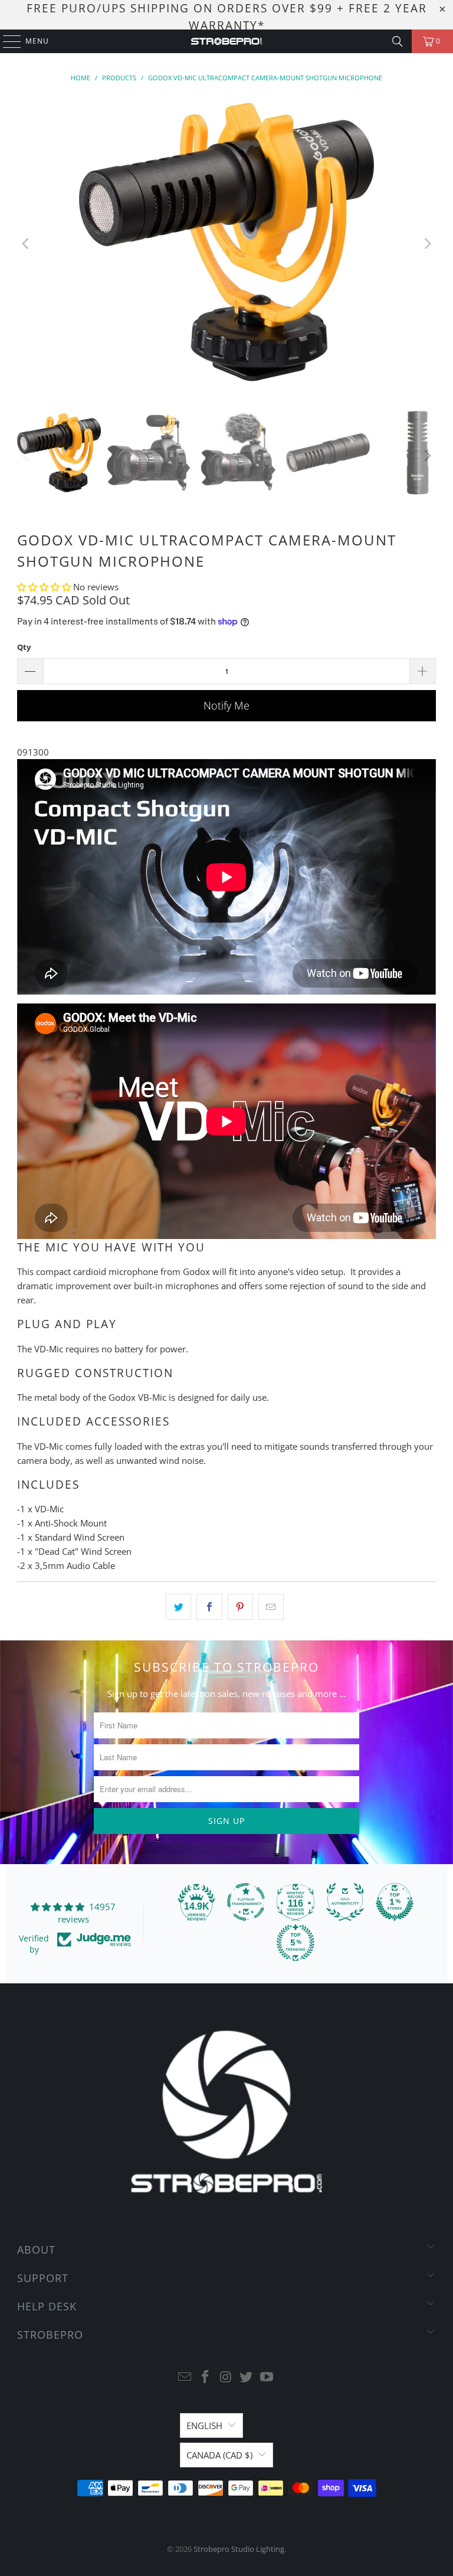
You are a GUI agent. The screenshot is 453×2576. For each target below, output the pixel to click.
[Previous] (26, 244)
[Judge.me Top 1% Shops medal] (395, 1902)
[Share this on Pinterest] (240, 1607)
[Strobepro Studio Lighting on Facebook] (205, 2377)
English (204, 2425)
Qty (24, 647)
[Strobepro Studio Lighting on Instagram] (226, 2377)
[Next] (427, 244)
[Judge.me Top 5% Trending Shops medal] (296, 1943)
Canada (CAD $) (219, 2455)
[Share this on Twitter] (178, 1607)
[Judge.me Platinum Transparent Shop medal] (246, 1902)
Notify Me (226, 705)
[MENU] (6, 41)
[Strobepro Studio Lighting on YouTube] (267, 2377)
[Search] (398, 41)
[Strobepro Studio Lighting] (226, 41)
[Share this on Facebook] (209, 1607)
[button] (45, 587)
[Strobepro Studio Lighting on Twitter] (247, 2377)
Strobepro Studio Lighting (239, 2549)
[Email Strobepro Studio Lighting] (185, 2377)
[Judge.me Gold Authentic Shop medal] (345, 1902)
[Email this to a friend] (271, 1607)
